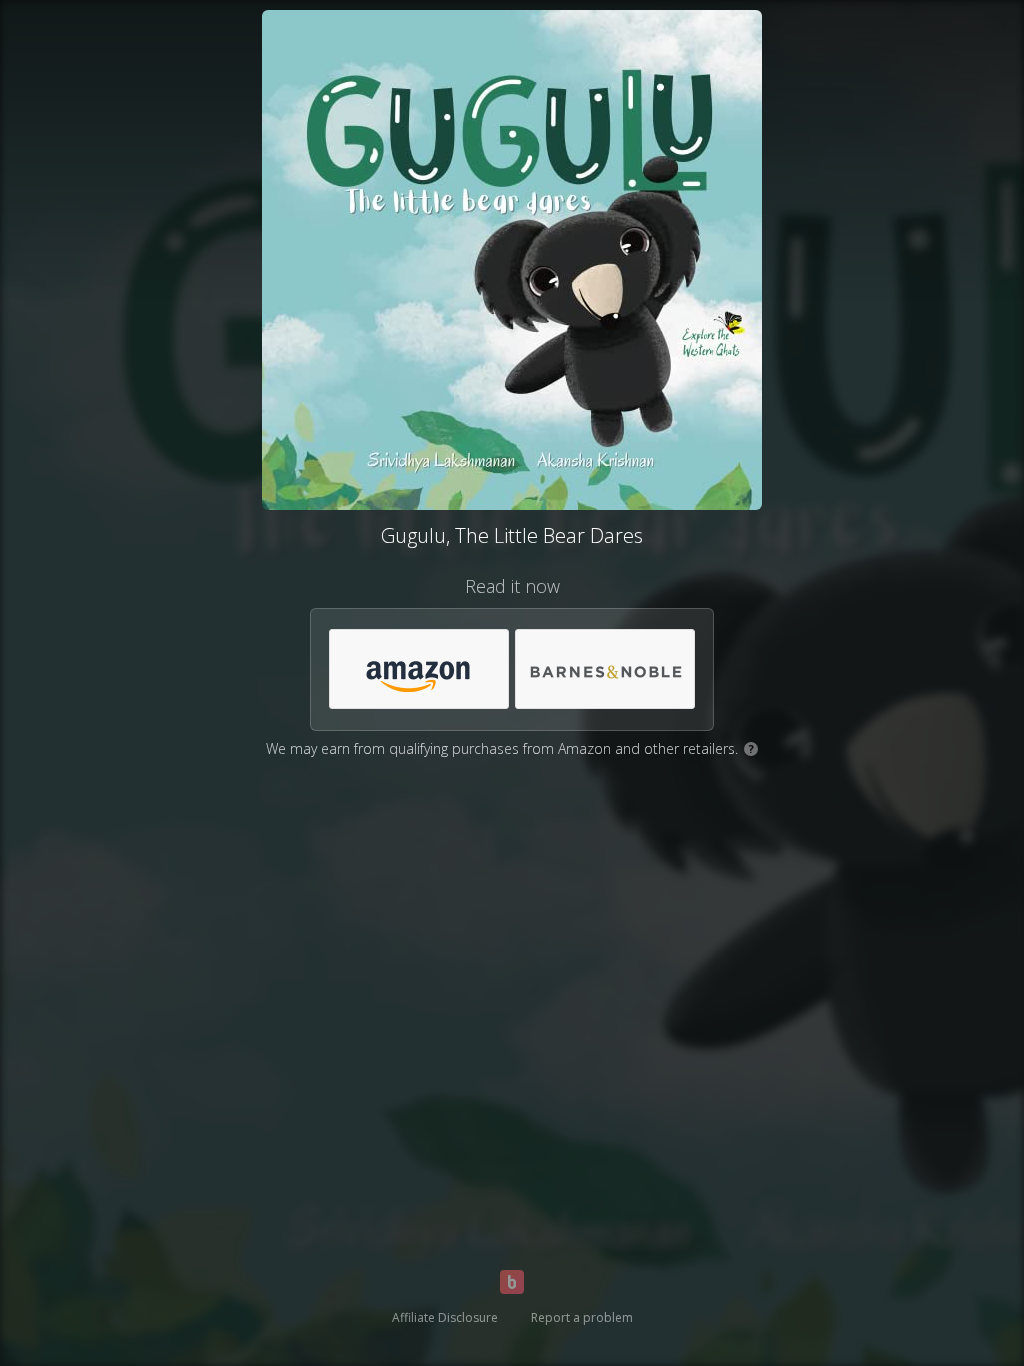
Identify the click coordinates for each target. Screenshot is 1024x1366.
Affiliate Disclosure (445, 1317)
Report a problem (582, 1317)
